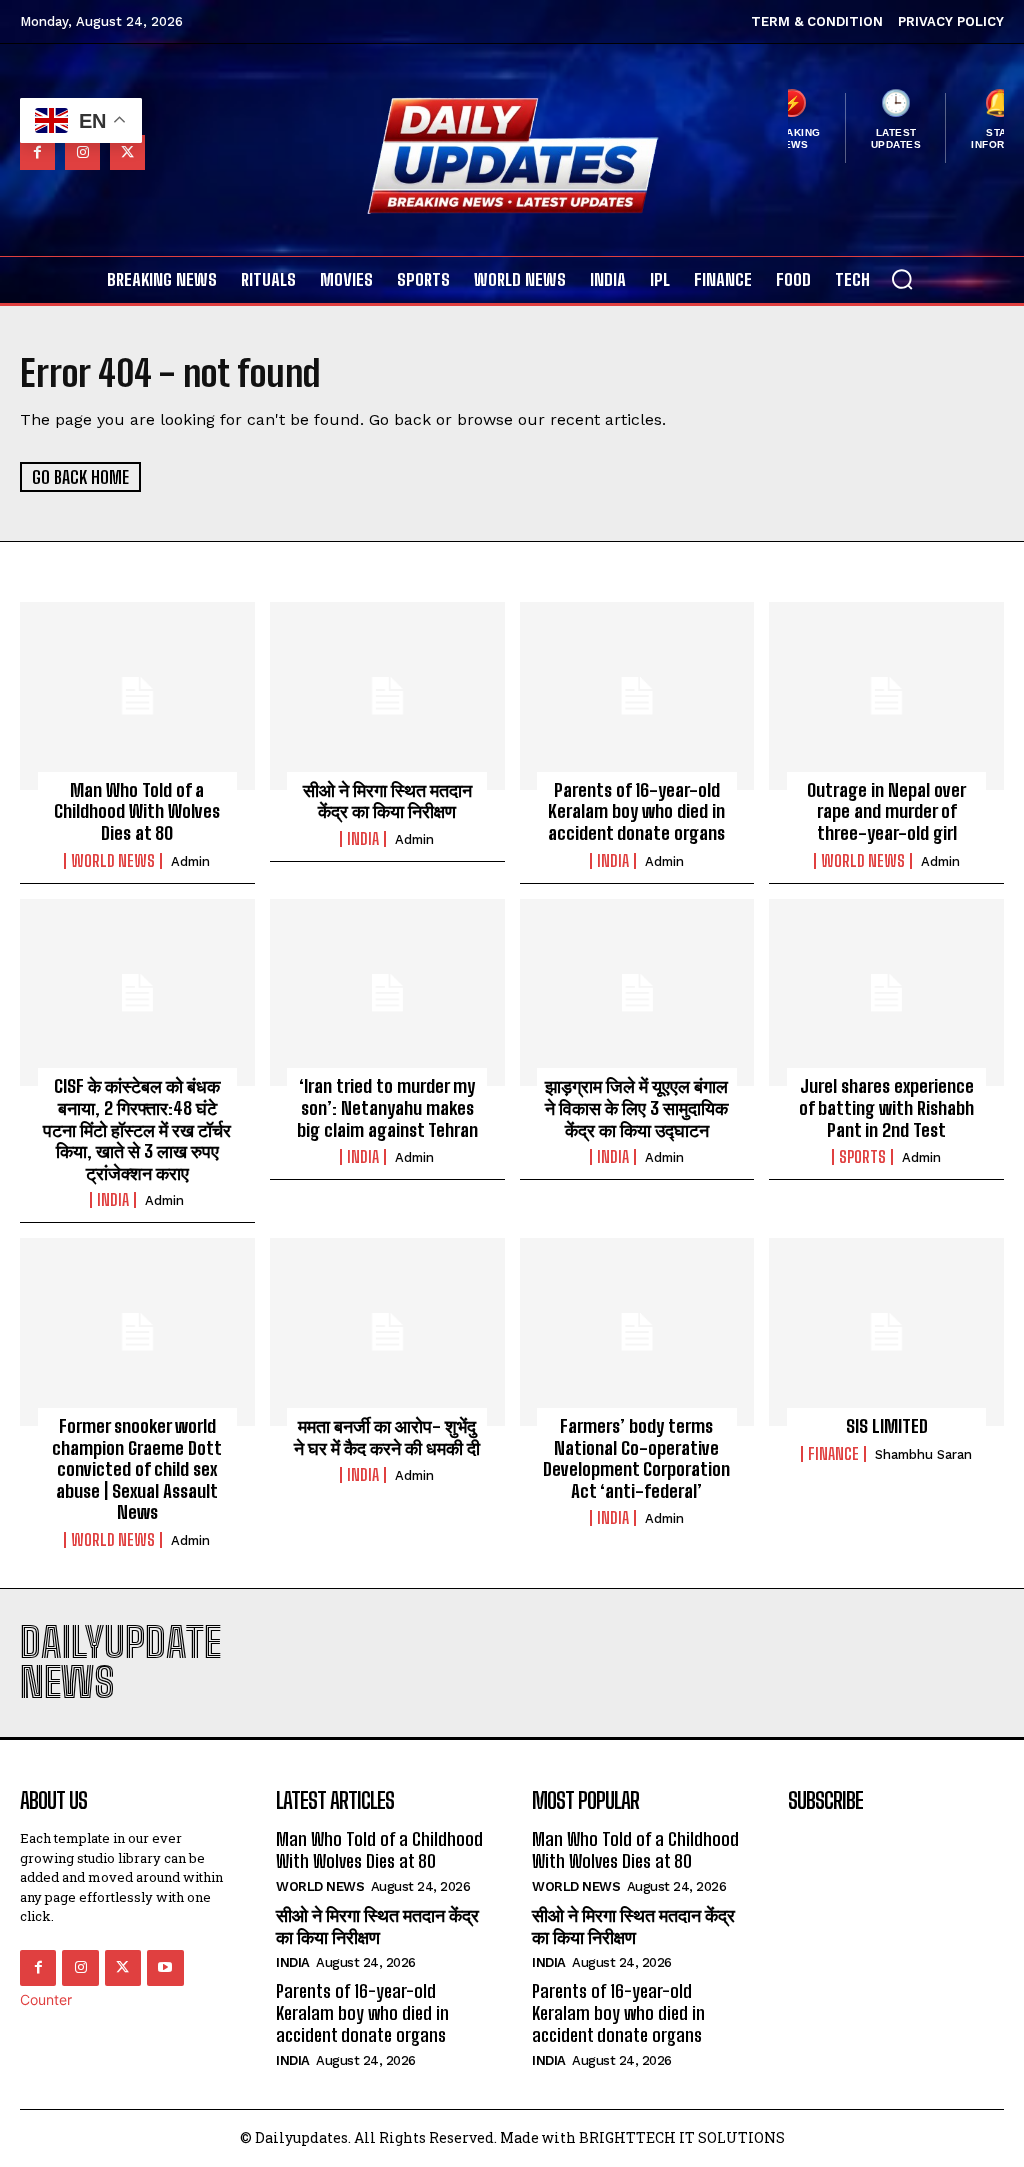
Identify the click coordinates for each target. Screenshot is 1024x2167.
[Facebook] (37, 152)
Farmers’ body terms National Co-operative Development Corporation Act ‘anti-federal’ (636, 1458)
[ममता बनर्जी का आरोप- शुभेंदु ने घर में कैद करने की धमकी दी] (387, 1332)
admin (190, 861)
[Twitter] (127, 152)
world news (113, 861)
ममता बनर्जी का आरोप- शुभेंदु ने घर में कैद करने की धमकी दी (387, 1437)
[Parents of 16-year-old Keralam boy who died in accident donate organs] (637, 696)
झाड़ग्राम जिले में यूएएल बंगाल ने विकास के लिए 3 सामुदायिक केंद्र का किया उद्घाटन (636, 1107)
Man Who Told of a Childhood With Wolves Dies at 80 (137, 811)
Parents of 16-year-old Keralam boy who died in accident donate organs (636, 811)
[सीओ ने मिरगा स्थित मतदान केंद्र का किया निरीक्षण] (387, 696)
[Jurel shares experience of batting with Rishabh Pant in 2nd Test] (886, 993)
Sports (862, 1157)
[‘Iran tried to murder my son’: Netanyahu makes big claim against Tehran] (387, 993)
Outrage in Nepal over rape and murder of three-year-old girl (886, 811)
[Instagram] (82, 152)
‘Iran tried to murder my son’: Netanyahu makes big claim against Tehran (387, 1107)
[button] (902, 279)
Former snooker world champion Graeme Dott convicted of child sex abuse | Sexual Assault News (137, 1469)
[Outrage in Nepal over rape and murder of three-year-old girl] (886, 696)
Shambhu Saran (923, 1454)
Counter (46, 1999)
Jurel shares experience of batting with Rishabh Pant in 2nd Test (886, 1107)
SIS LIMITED (887, 1426)
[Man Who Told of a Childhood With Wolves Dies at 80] (137, 696)
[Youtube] (165, 1968)
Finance (833, 1454)
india (363, 839)
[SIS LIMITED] (886, 1332)
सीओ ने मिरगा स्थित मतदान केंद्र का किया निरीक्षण (387, 801)
